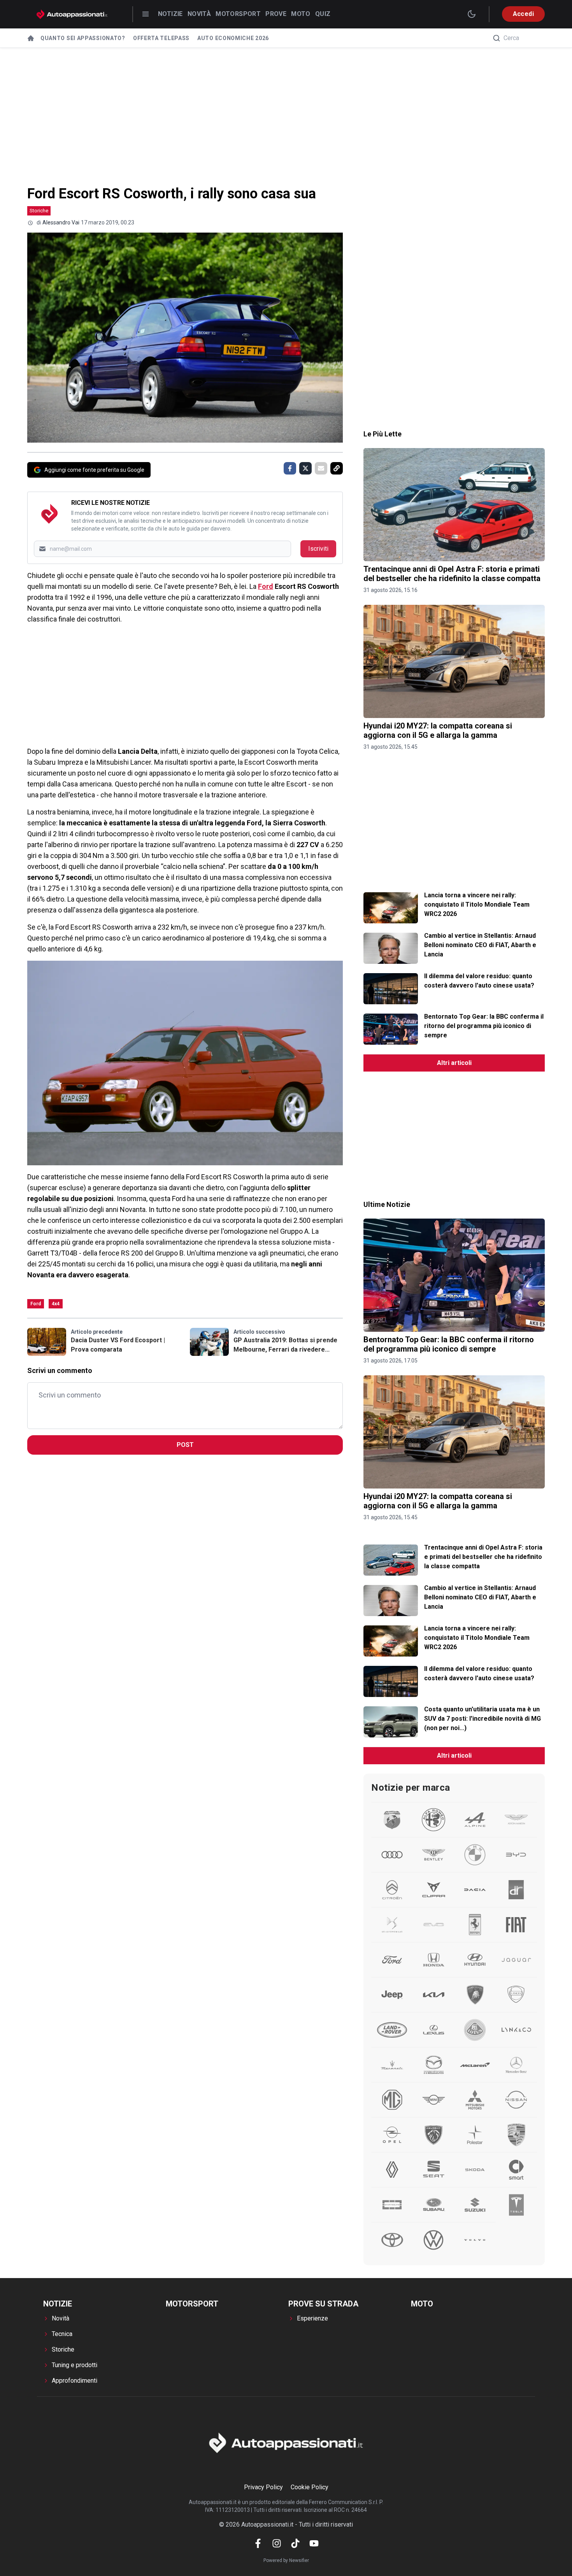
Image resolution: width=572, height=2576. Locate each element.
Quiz (323, 14)
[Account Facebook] (258, 2543)
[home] (31, 38)
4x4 (56, 1304)
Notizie (170, 14)
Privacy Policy (263, 2487)
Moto (301, 14)
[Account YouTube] (314, 2543)
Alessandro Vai (61, 222)
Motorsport (238, 14)
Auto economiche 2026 (233, 38)
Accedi (523, 14)
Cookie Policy (310, 2487)
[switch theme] (472, 14)
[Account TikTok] (295, 2543)
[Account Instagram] (277, 2543)
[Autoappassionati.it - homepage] (72, 14)
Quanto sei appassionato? (83, 38)
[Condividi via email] (321, 468)
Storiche (39, 211)
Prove (276, 14)
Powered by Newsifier (286, 2560)
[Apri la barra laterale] (146, 14)
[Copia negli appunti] (337, 468)
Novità (199, 14)
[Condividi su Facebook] (290, 468)
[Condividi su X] (305, 468)
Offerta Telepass (161, 38)
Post (185, 1445)
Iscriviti (318, 549)
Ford (266, 586)
